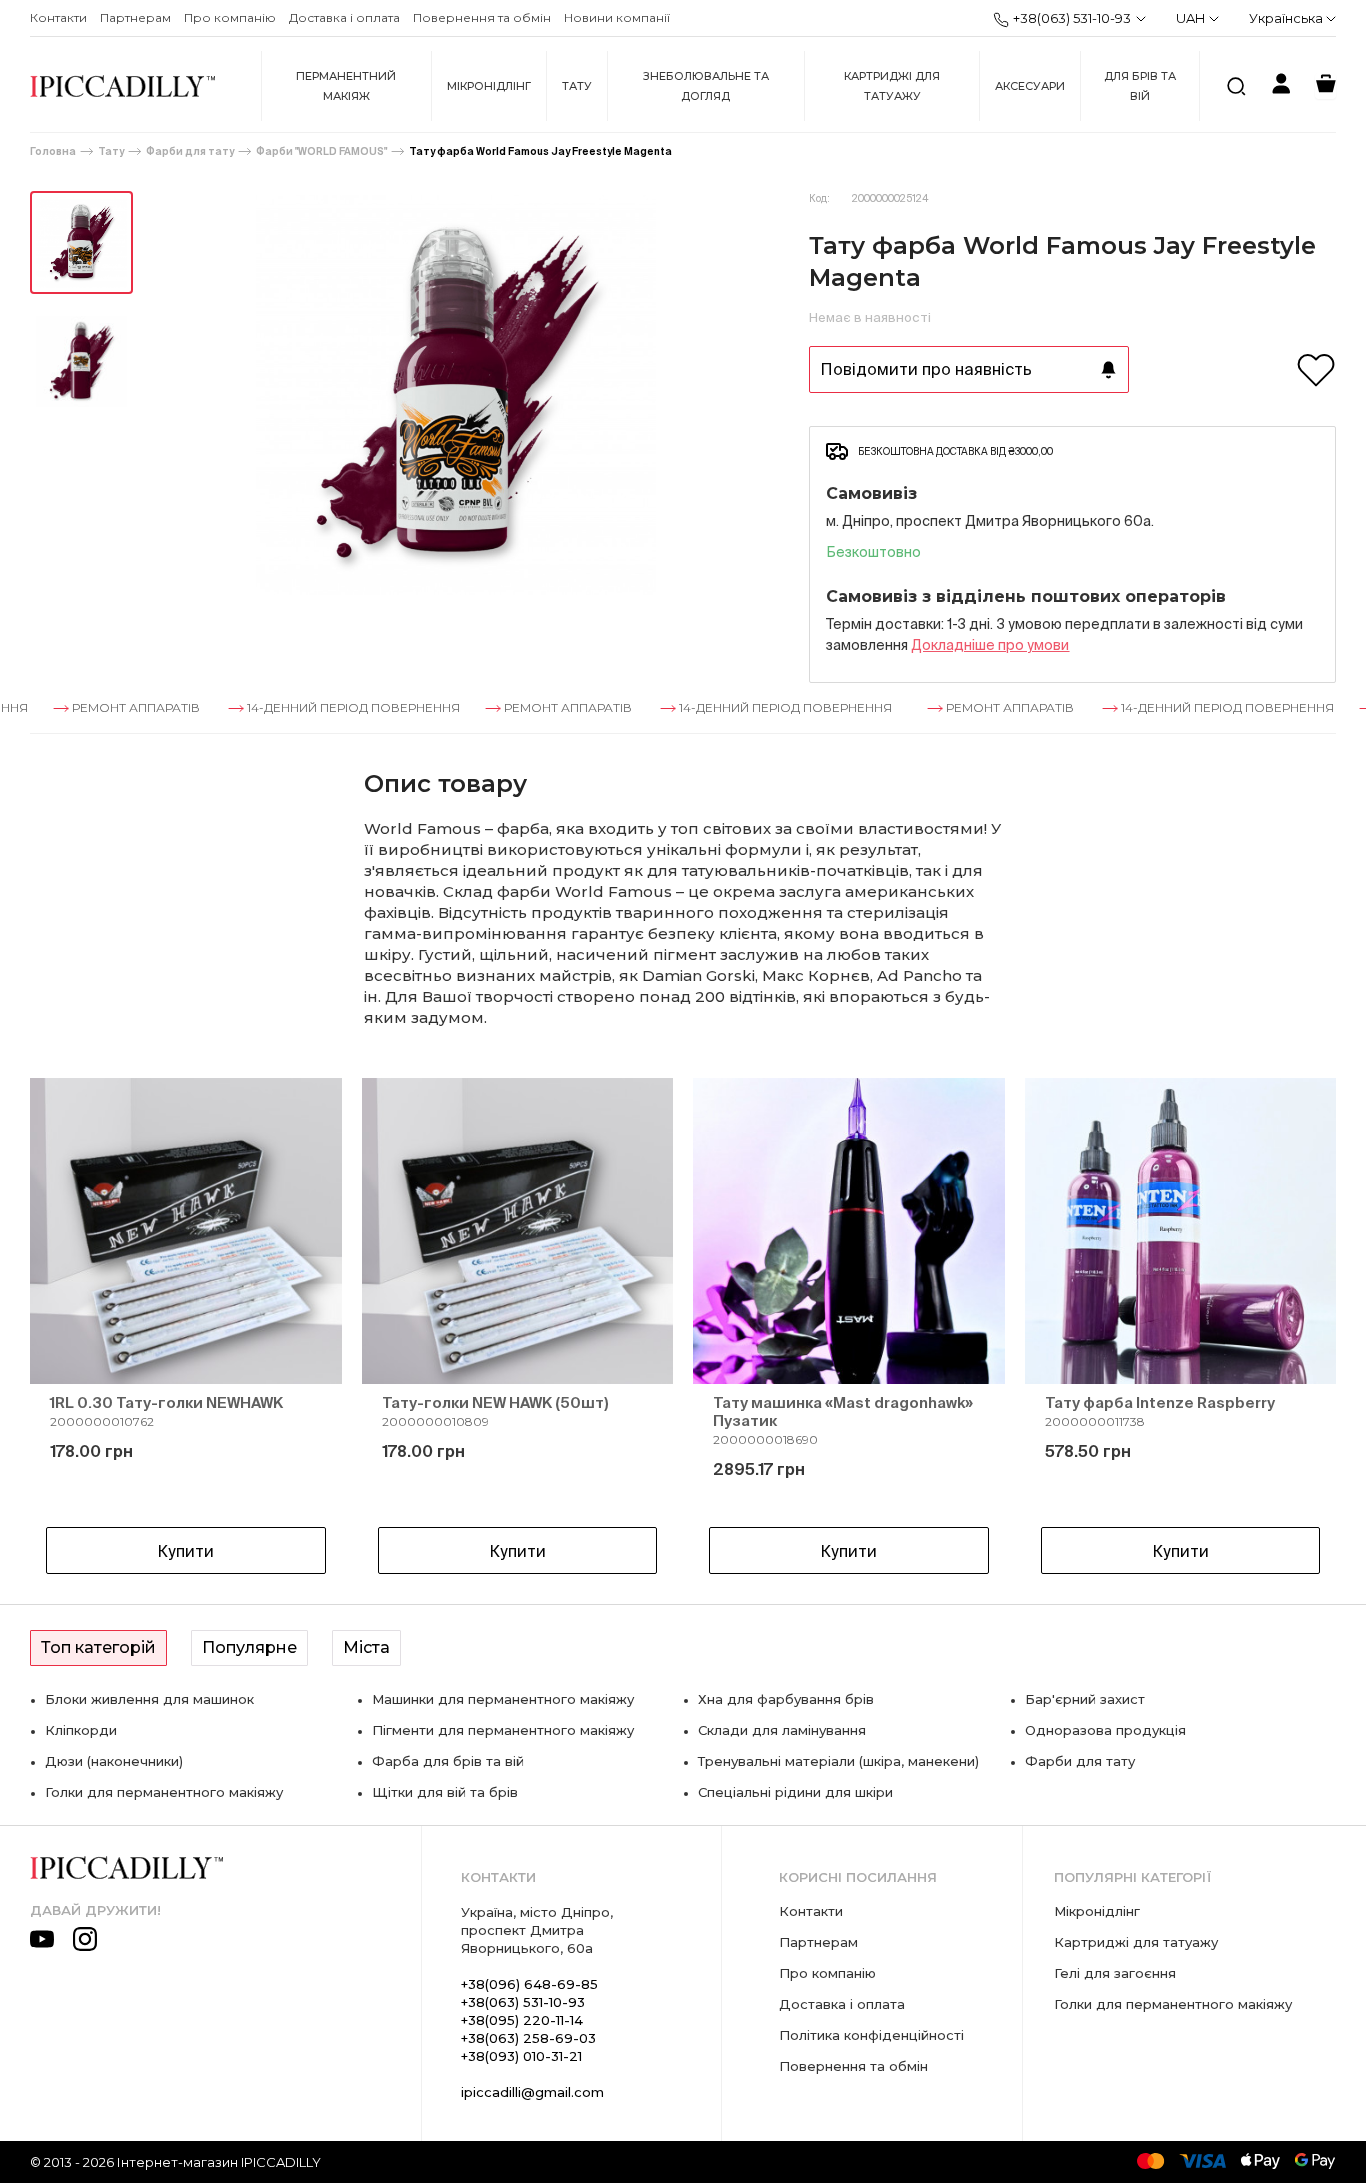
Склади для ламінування (782, 1730)
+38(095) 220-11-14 (522, 2020)
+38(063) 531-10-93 (1072, 18)
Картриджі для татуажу (892, 86)
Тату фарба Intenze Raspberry (1160, 1402)
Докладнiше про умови (990, 645)
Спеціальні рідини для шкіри (795, 1792)
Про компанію (230, 17)
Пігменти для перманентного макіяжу (503, 1730)
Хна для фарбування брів (786, 1699)
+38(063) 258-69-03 (528, 2038)
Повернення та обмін (482, 17)
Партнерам (135, 17)
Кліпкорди (81, 1730)
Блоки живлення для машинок (149, 1699)
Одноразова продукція (1105, 1730)
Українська (1287, 18)
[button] (80, 1330)
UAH (1190, 18)
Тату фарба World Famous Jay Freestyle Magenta (540, 151)
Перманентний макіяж (346, 86)
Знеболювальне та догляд (706, 86)
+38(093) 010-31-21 (521, 2056)
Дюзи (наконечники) (114, 1761)
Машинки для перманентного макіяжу (503, 1699)
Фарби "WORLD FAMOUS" (321, 151)
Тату (577, 86)
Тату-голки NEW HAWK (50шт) (495, 1402)
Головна (53, 151)
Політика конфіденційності (871, 2035)
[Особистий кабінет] (1281, 86)
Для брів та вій (1140, 86)
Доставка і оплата (344, 17)
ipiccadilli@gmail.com (532, 2092)
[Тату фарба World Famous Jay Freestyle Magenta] (81, 242)
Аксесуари (1030, 86)
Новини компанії (617, 17)
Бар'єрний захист (1085, 1699)
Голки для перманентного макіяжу (164, 1792)
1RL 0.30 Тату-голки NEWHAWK (166, 1402)
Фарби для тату (190, 151)
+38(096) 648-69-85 (529, 1984)
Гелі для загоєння (1115, 1973)
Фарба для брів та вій (448, 1761)
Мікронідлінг (489, 86)
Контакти (58, 17)
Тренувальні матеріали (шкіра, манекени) (838, 1761)
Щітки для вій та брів (445, 1792)
